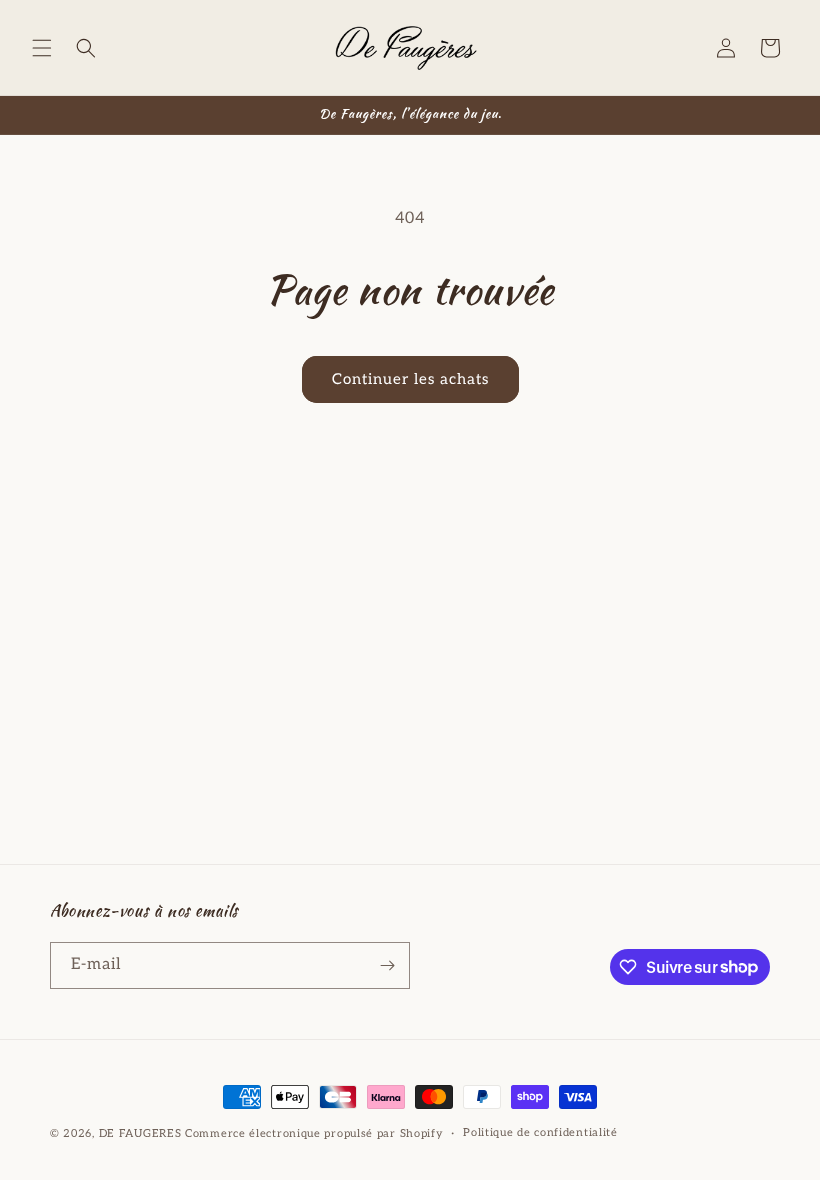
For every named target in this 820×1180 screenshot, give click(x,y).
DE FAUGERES (140, 1133)
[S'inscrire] (387, 965)
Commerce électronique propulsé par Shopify (314, 1133)
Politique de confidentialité (540, 1132)
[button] (42, 48)
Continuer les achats (410, 379)
